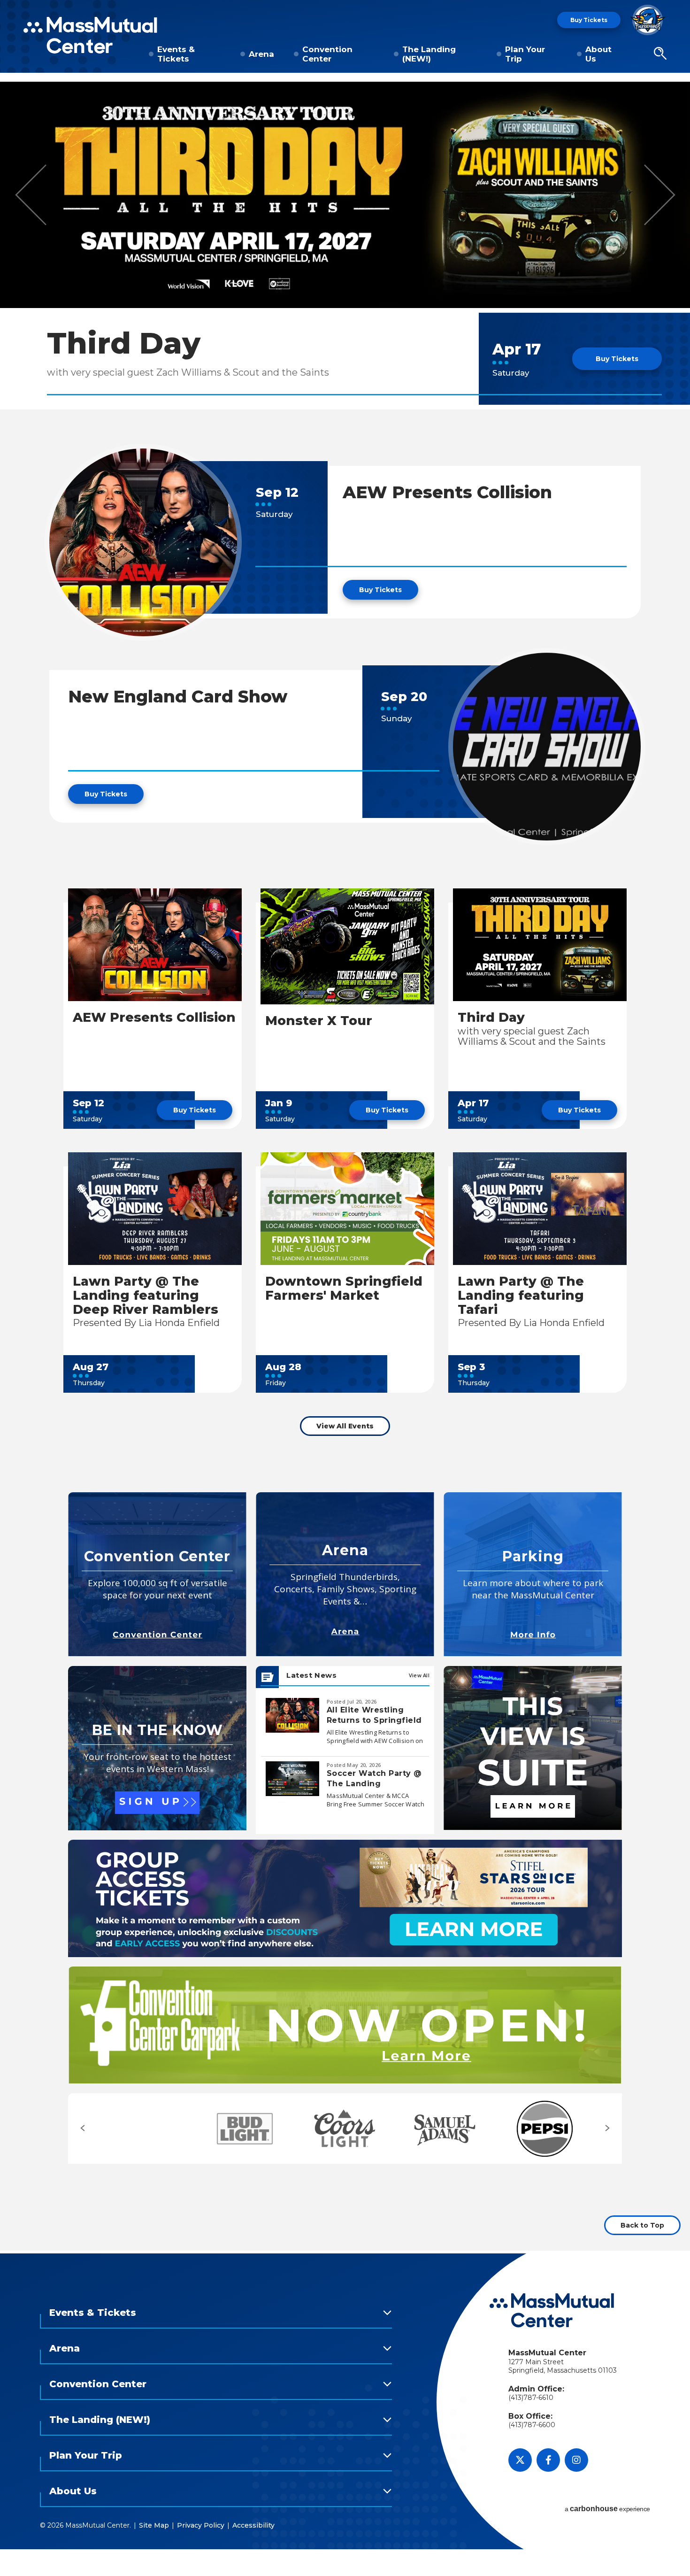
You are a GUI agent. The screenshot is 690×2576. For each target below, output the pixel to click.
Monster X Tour (319, 1021)
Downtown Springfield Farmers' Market (344, 1288)
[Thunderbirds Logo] (648, 20)
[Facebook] (548, 2460)
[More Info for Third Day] (345, 195)
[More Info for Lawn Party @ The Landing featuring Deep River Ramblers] (155, 1209)
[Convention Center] (157, 1574)
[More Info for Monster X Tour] (347, 946)
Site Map (154, 2525)
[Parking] (533, 1574)
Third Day (124, 343)
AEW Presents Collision (447, 492)
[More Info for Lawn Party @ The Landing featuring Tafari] (540, 1209)
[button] (660, 54)
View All (419, 1675)
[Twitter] (520, 2460)
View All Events (345, 1426)
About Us (598, 54)
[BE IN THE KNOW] (157, 1748)
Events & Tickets (176, 54)
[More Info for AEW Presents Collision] (143, 542)
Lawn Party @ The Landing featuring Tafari (521, 1295)
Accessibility (253, 2525)
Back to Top (642, 2225)
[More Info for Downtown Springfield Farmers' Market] (347, 1209)
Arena (261, 54)
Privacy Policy (201, 2525)
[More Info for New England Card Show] (547, 747)
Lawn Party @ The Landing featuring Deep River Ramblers (146, 1295)
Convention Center (327, 54)
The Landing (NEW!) (429, 54)
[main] (345, 1165)
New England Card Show (178, 696)
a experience (607, 2509)
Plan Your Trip (525, 54)
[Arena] (345, 1574)
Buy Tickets (589, 20)
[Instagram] (576, 2460)
